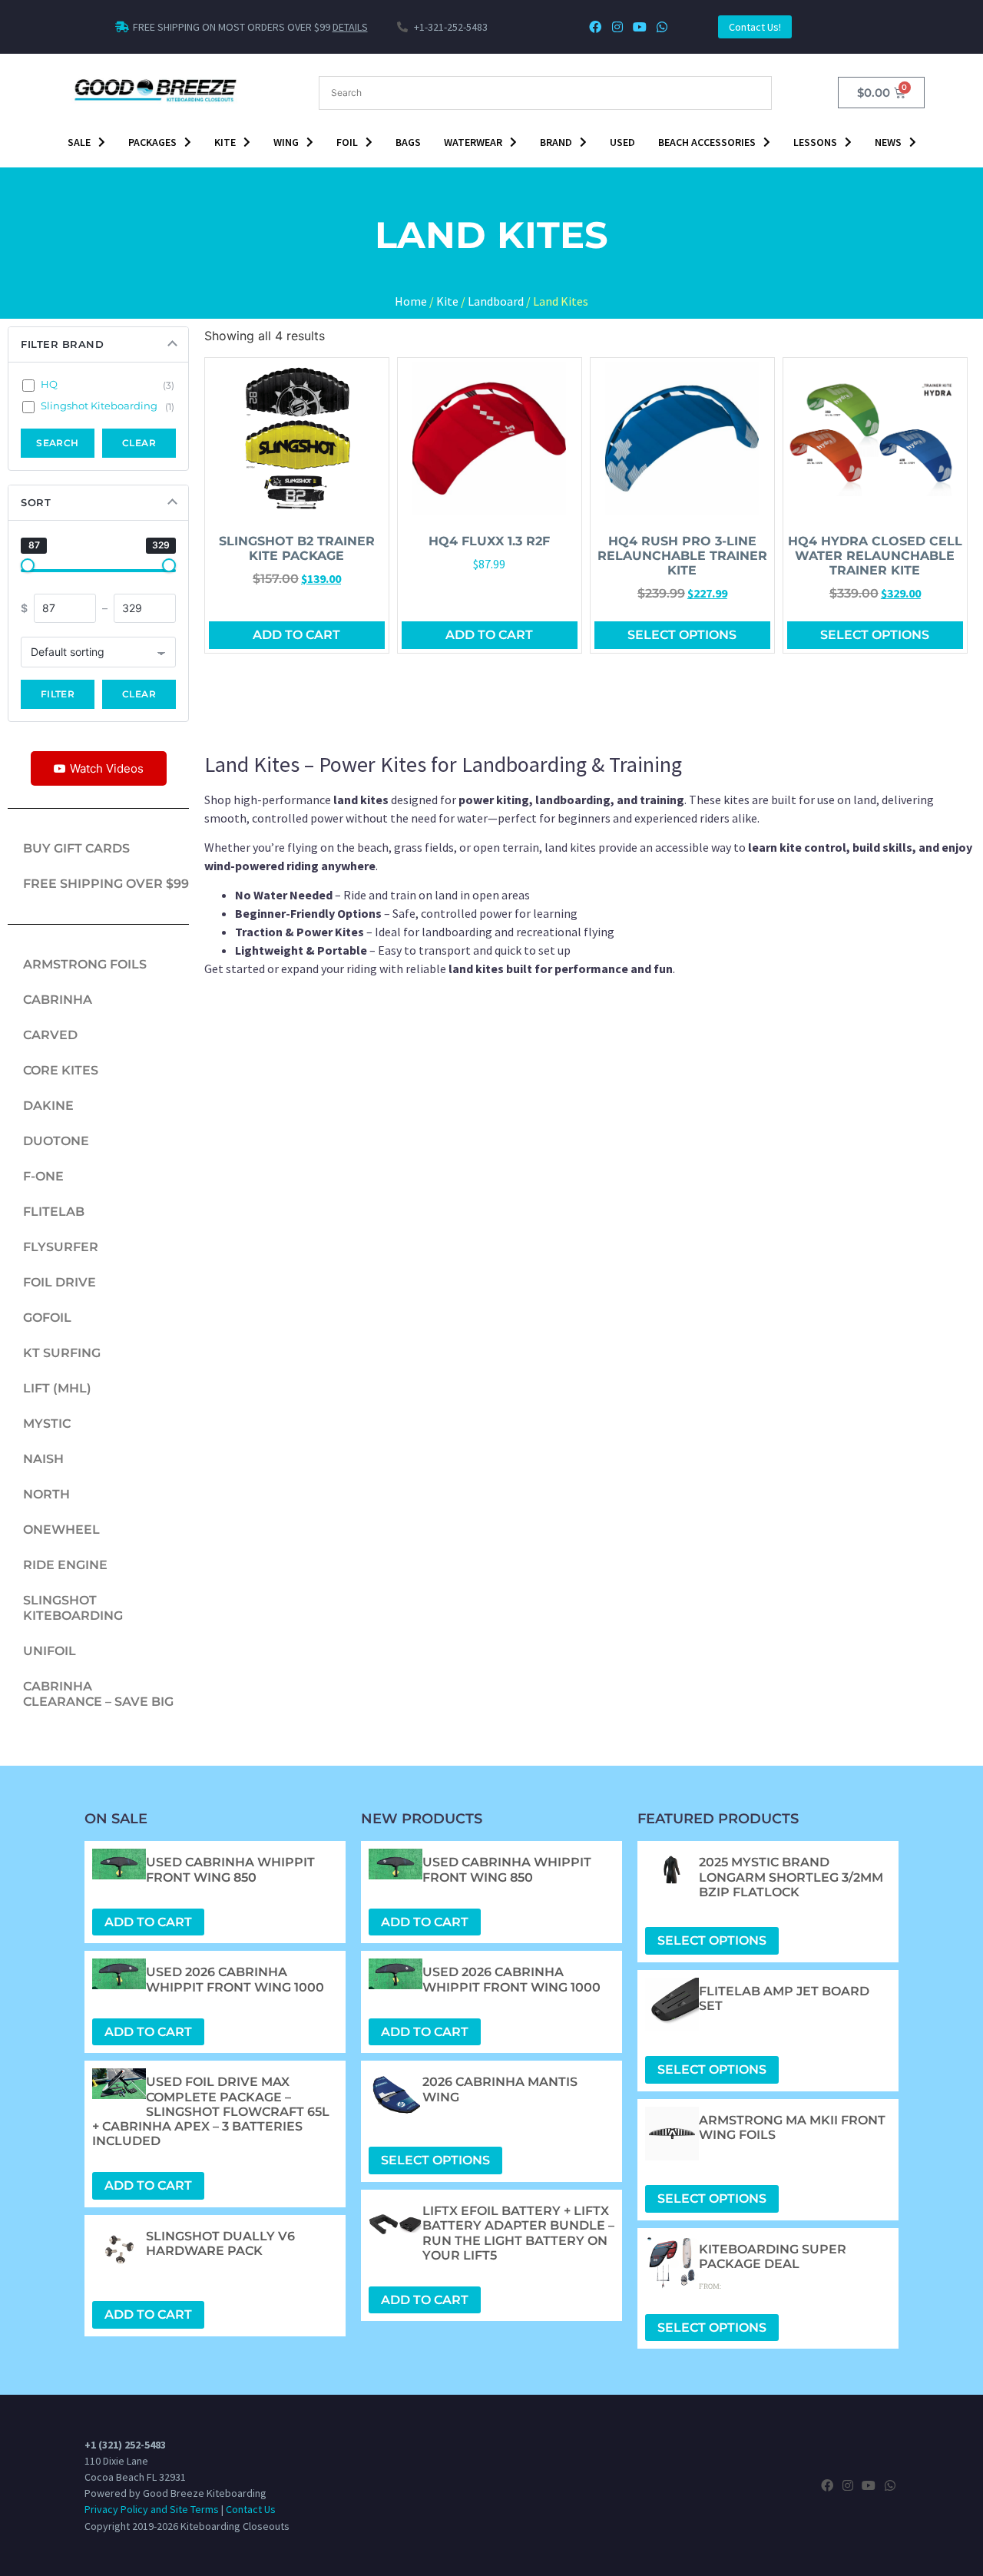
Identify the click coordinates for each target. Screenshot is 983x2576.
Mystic (47, 1424)
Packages (152, 142)
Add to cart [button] (296, 635)
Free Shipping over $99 (106, 884)
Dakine (48, 1106)
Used (622, 142)
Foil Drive (60, 1282)
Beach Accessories (707, 142)
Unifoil (50, 1651)
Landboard (496, 301)
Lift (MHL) (57, 1388)
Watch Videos (107, 768)
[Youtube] (639, 27)
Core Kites (61, 1070)
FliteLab (54, 1212)
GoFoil (47, 1318)
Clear (139, 443)
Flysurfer (61, 1247)
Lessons (815, 142)
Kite (225, 142)
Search (58, 443)
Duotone (56, 1141)
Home (411, 301)
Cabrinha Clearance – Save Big (98, 1694)
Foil (347, 142)
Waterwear (473, 142)
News (888, 142)
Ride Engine (65, 1565)
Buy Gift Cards (76, 848)
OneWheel (61, 1530)
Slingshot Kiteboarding (73, 1608)
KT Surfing (62, 1353)
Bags (408, 142)
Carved (50, 1035)
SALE (79, 142)
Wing (286, 142)
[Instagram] (618, 27)
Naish (43, 1459)
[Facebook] (596, 27)
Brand (556, 142)
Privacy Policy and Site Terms (152, 2509)
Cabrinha (58, 1000)
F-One (43, 1176)
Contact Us (251, 2509)
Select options (682, 635)
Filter (58, 694)
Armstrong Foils (85, 964)
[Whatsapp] (662, 27)
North (46, 1494)
